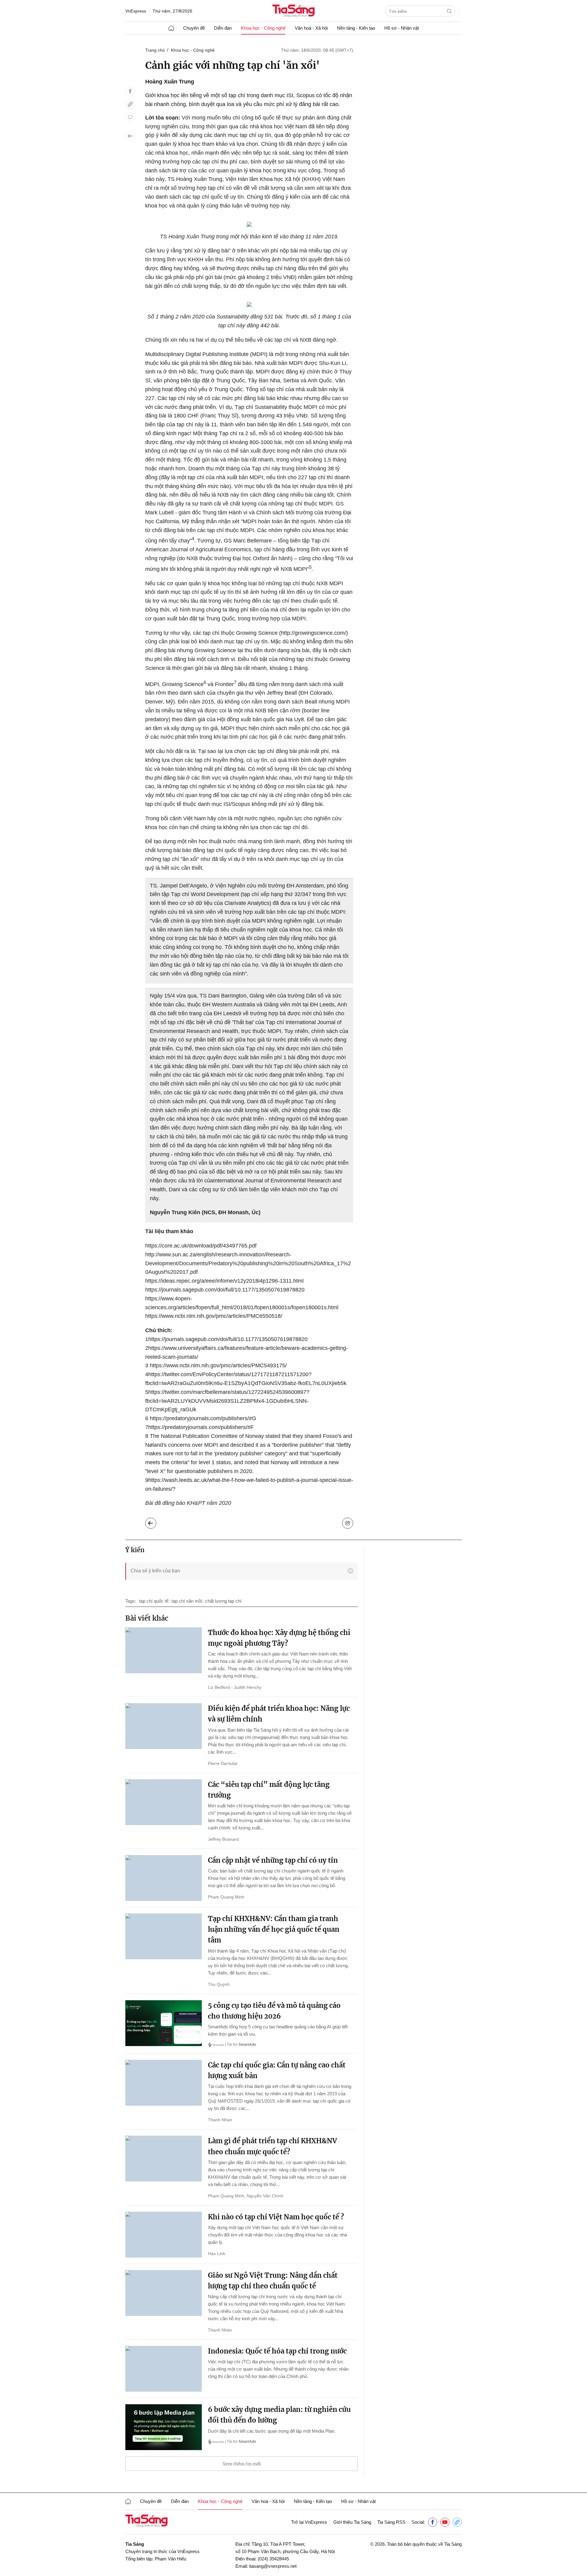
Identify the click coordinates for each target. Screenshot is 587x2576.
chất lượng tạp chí (223, 1601)
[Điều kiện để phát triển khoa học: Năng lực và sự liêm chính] (164, 1726)
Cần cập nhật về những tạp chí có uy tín (273, 1860)
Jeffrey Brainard (223, 1839)
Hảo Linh (217, 2254)
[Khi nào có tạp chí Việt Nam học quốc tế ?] (164, 2235)
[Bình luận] (130, 117)
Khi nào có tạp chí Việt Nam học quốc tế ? (276, 2217)
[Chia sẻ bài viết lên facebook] (130, 91)
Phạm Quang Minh (226, 1897)
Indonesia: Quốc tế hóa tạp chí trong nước (277, 2351)
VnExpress (136, 11)
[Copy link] (130, 104)
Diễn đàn (223, 28)
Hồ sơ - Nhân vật (402, 28)
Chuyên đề (194, 28)
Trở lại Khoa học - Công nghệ (155, 1522)
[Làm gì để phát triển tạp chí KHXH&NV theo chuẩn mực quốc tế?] (164, 2159)
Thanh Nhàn (220, 2120)
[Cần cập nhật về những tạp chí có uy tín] (164, 1878)
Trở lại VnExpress (309, 2522)
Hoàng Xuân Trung (170, 82)
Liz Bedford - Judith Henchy (235, 1687)
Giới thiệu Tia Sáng (352, 2522)
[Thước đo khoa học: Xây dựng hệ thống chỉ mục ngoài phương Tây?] (164, 1650)
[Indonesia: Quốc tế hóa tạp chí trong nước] (164, 2369)
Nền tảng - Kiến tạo (356, 28)
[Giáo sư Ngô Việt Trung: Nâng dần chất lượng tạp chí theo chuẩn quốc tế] (164, 2293)
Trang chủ (155, 50)
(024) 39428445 (273, 2559)
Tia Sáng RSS (391, 2522)
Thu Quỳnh (219, 1984)
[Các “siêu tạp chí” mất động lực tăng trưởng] (164, 1802)
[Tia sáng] (293, 11)
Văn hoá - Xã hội (311, 28)
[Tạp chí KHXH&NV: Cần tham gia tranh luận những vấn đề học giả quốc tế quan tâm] (164, 1936)
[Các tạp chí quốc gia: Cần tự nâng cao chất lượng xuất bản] (164, 2083)
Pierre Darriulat (223, 1763)
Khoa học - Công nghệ (263, 28)
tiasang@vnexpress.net (273, 2566)
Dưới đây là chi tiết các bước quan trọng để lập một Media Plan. (272, 2431)
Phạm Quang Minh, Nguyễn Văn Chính (246, 2196)
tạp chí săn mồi (187, 1601)
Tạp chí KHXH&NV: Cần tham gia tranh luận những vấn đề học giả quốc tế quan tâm (274, 1929)
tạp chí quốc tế (154, 1601)
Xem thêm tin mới (242, 2464)
